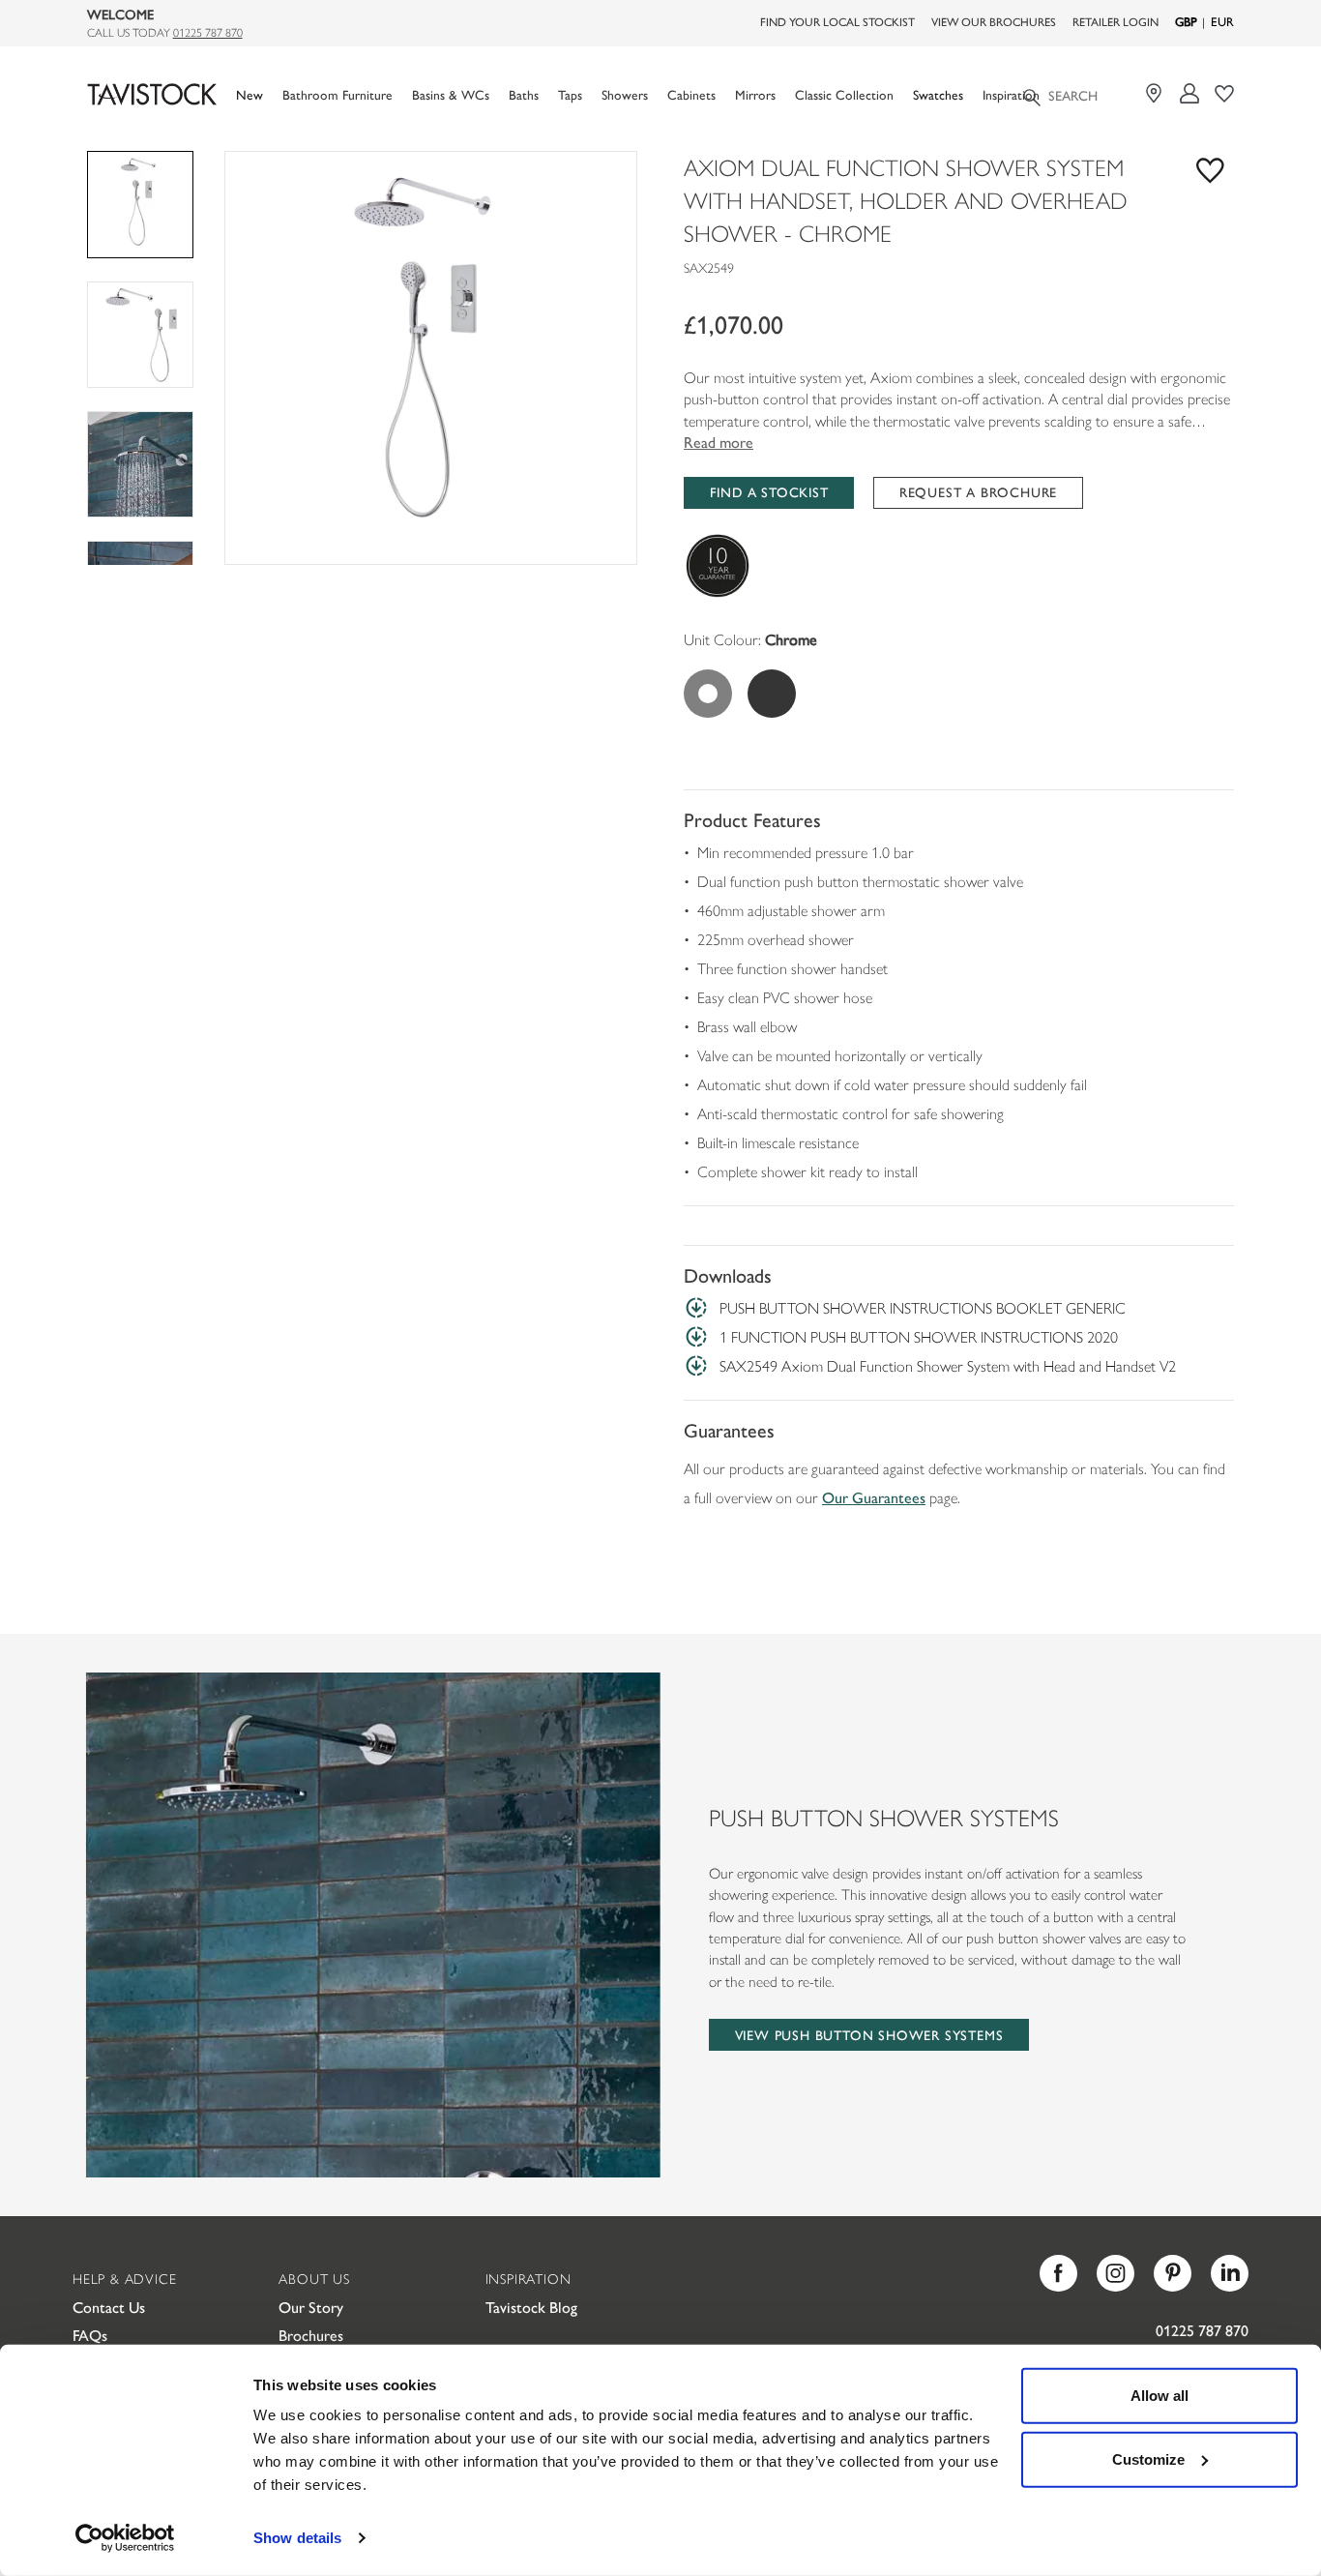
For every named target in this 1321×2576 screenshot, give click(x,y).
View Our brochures (994, 21)
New (250, 94)
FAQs (90, 2335)
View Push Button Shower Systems (869, 2034)
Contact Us (109, 2307)
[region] (431, 357)
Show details (297, 2538)
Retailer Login (1116, 21)
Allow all (1160, 2396)
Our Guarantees (874, 1497)
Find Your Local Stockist (837, 21)
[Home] (152, 94)
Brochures (311, 2335)
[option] (431, 357)
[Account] (1190, 93)
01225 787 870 (208, 32)
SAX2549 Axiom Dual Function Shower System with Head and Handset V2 (948, 1365)
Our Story (311, 2307)
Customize (1148, 2458)
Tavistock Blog (531, 2307)
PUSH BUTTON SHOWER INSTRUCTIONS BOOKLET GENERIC (923, 1307)
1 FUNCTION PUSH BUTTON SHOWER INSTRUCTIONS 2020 (919, 1336)
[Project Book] (1225, 93)
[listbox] (431, 357)
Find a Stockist (769, 491)
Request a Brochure (978, 491)
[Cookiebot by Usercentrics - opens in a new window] (125, 2538)
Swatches (938, 94)
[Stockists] (1156, 93)
